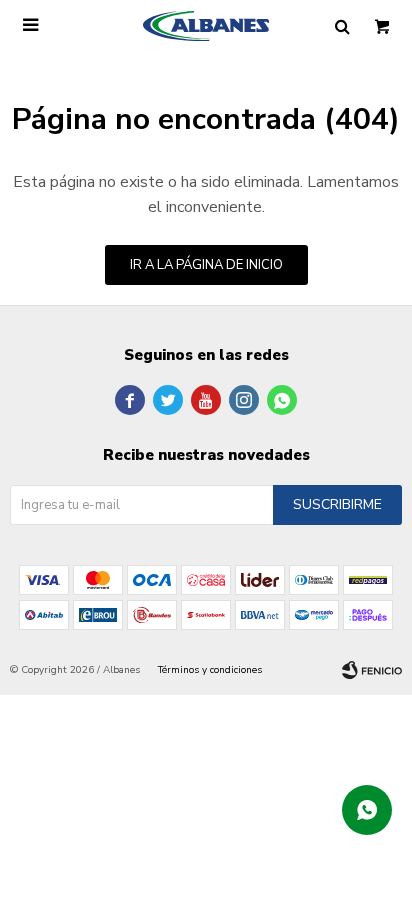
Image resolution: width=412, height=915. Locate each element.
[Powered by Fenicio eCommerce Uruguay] (372, 670)
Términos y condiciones (210, 670)
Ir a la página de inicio (206, 265)
